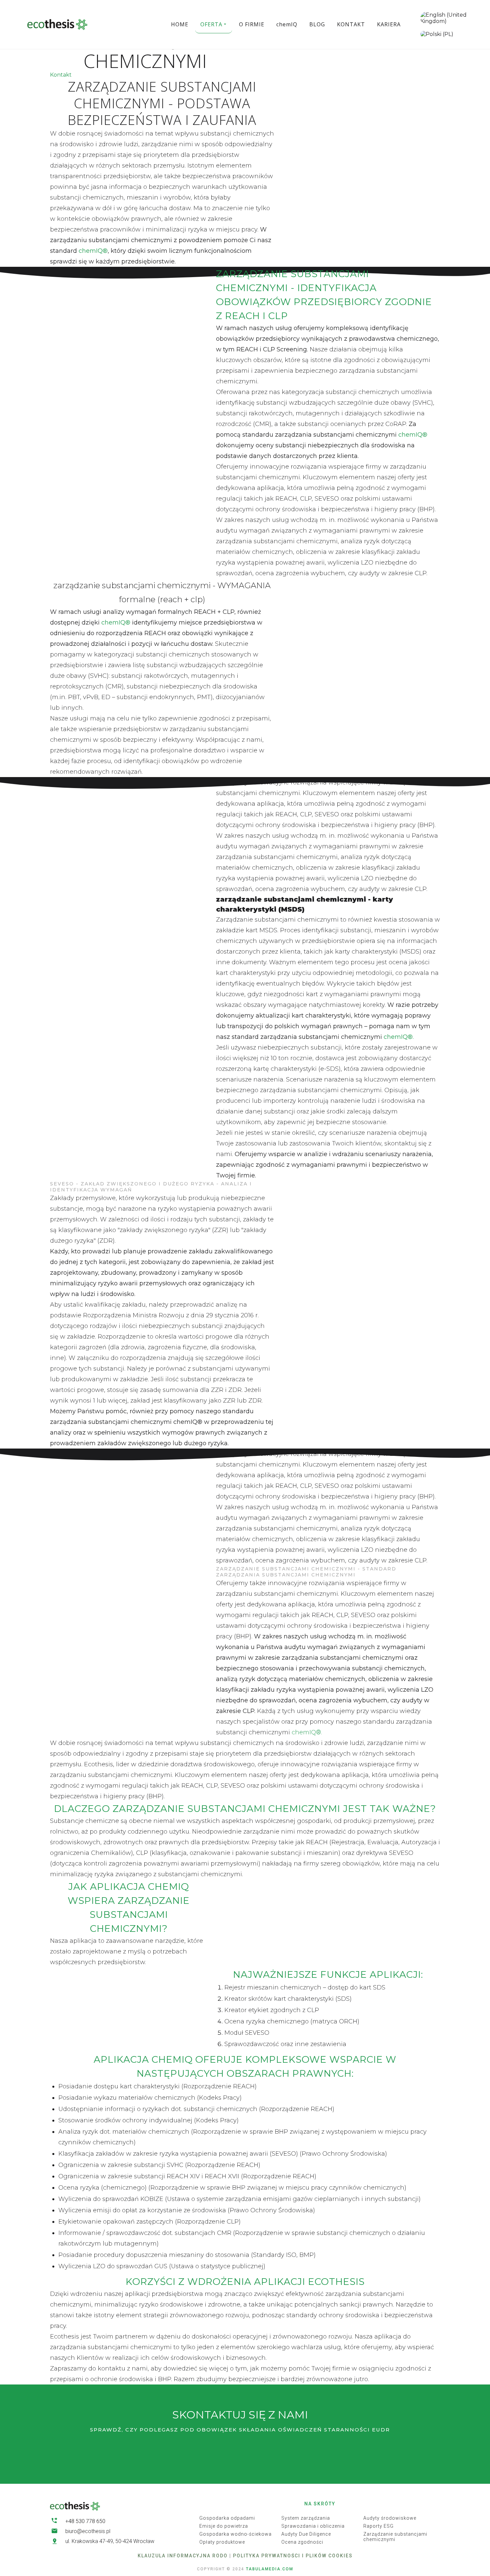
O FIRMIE (252, 24)
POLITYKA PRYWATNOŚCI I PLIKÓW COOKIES (293, 2556)
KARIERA (389, 24)
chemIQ (287, 24)
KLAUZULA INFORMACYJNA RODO (183, 2556)
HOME (180, 24)
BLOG (317, 24)
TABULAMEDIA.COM (270, 2569)
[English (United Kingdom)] (453, 18)
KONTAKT (351, 24)
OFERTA (211, 24)
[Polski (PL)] (437, 34)
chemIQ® (93, 251)
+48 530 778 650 (85, 2521)
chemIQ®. (399, 1037)
